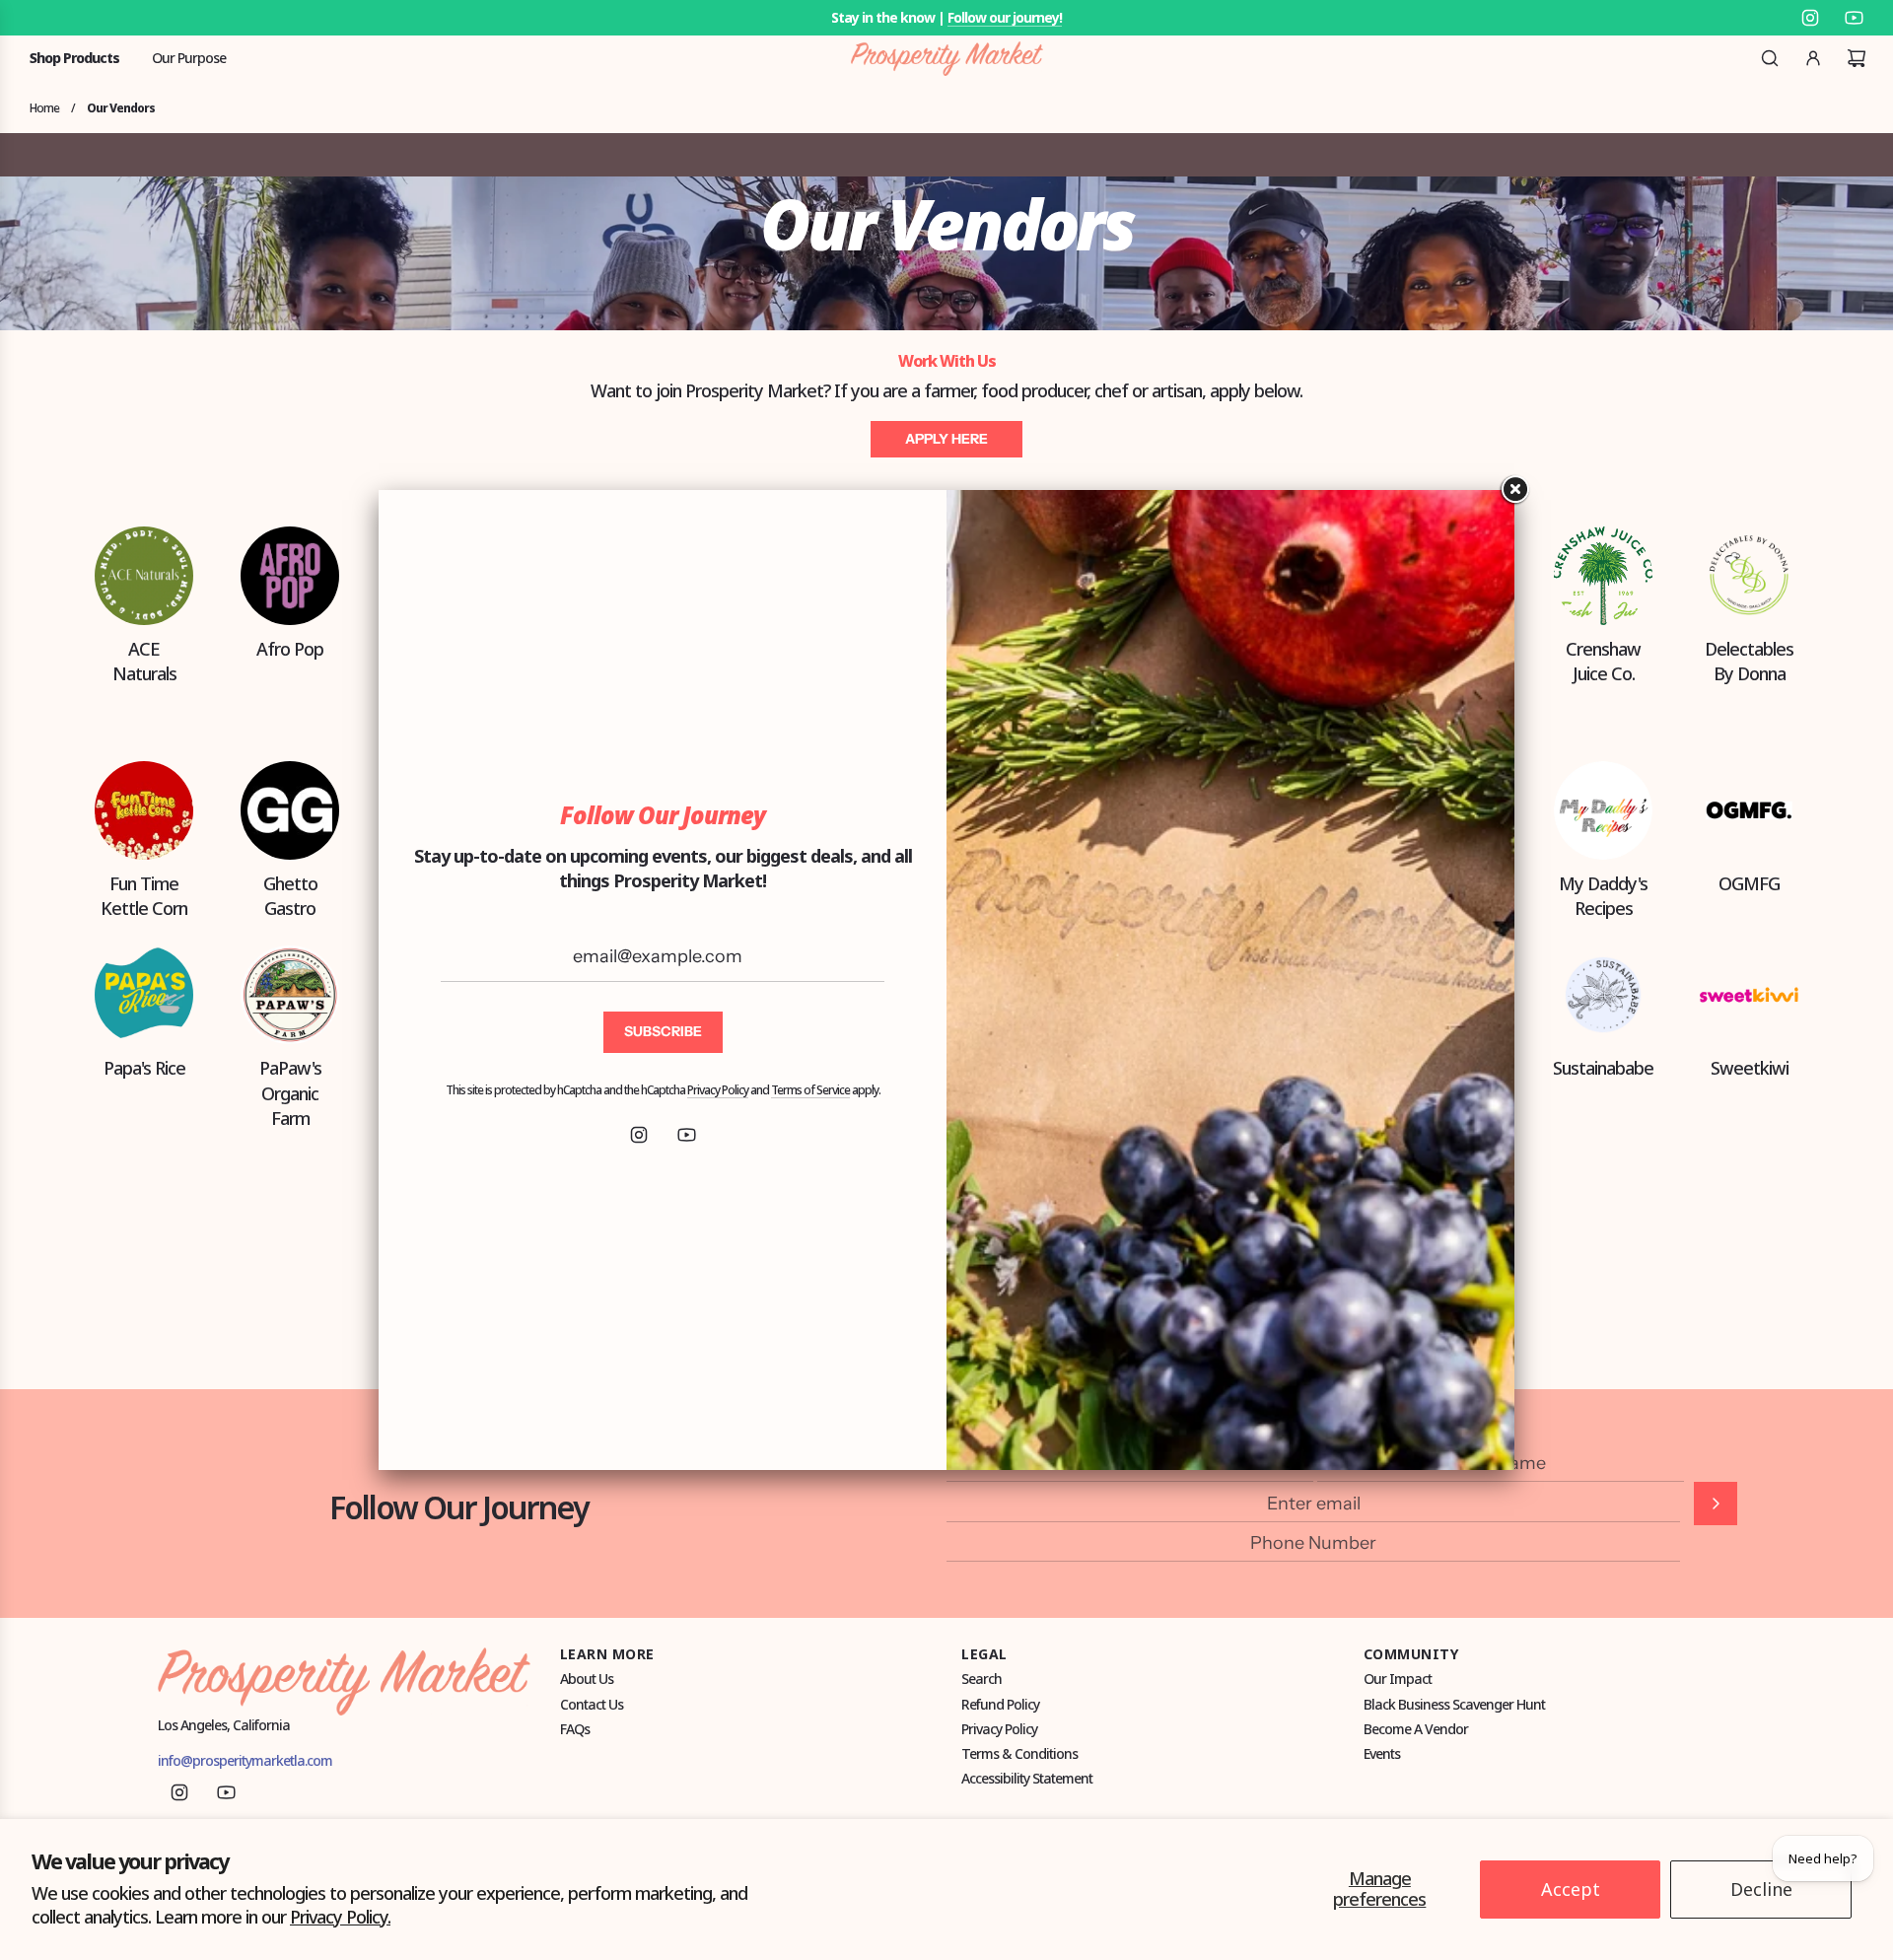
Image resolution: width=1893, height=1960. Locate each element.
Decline (1761, 1889)
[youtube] (686, 1135)
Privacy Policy (718, 1090)
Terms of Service (810, 1090)
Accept (1571, 1889)
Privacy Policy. (340, 1917)
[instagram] (639, 1135)
